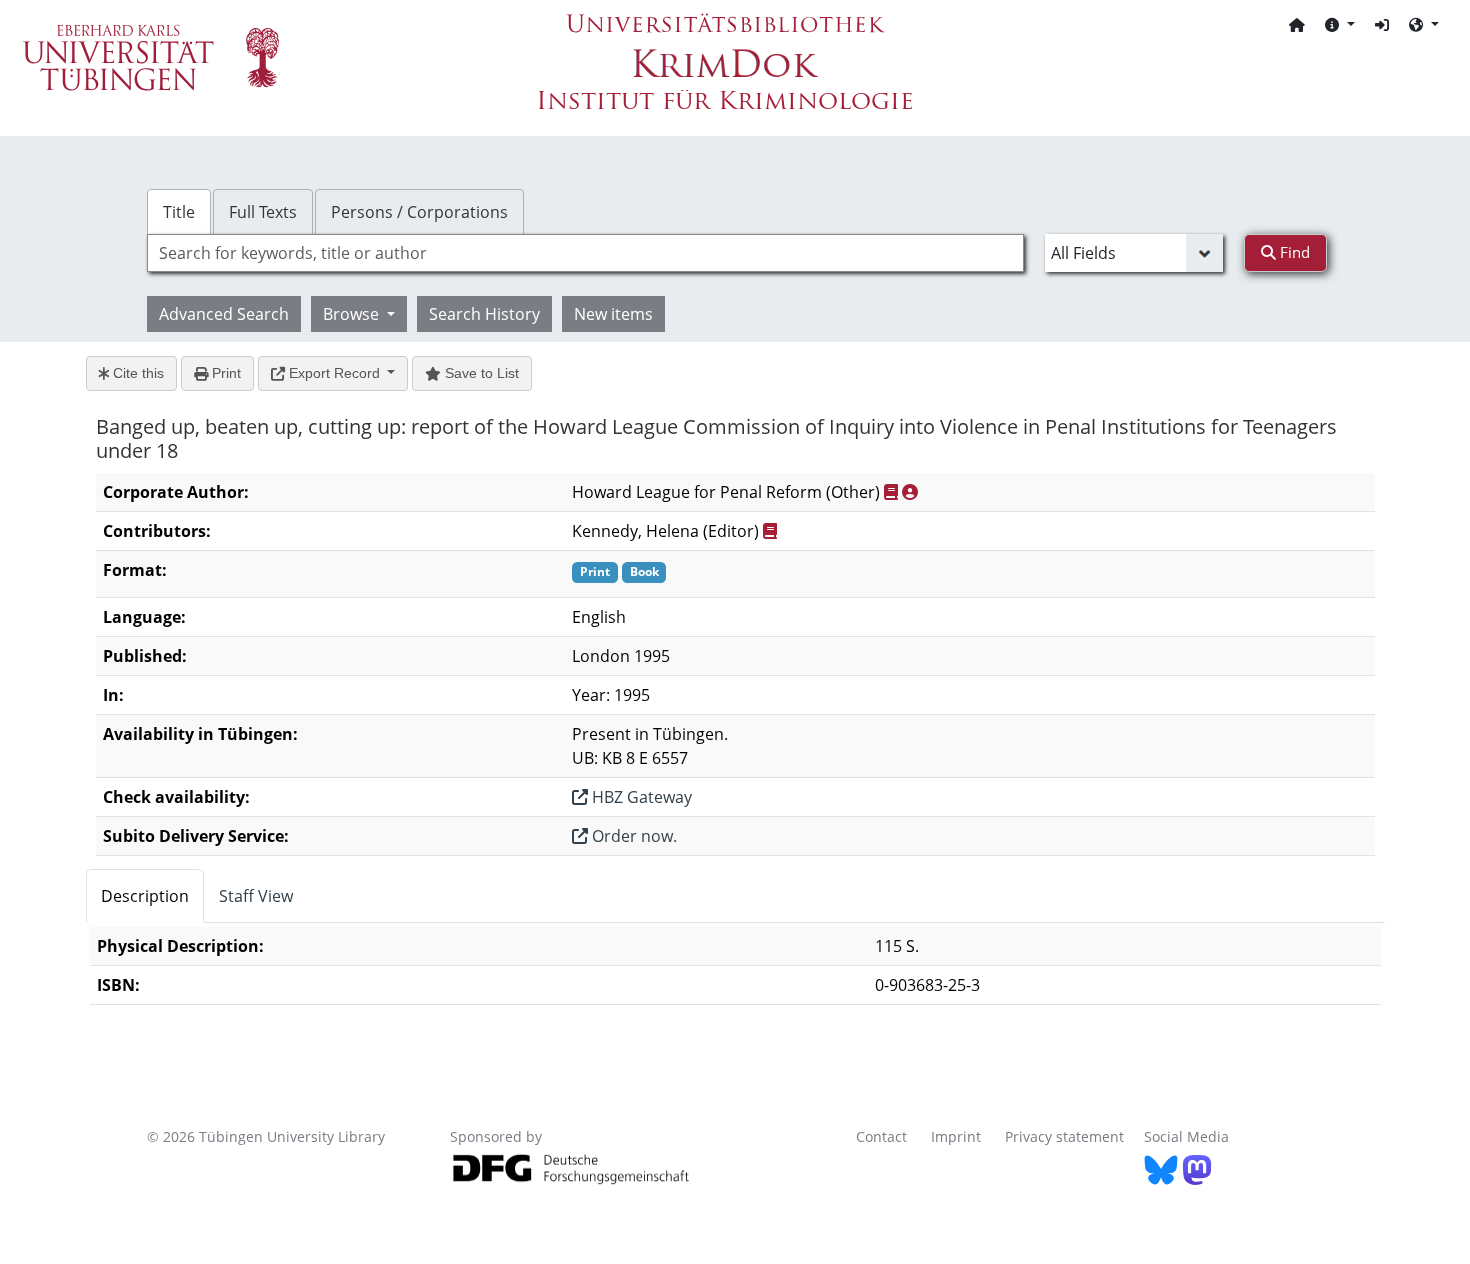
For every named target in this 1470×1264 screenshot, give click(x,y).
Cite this (136, 373)
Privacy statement (1064, 1136)
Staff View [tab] (256, 896)
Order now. (632, 836)
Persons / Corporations (419, 212)
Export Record (334, 373)
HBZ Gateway (640, 797)
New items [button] (613, 314)
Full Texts (263, 212)
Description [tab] (145, 896)
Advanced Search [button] (224, 314)
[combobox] (585, 253)
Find (1293, 252)
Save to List (480, 373)
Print (224, 373)
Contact (881, 1136)
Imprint (956, 1136)
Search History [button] (484, 314)
